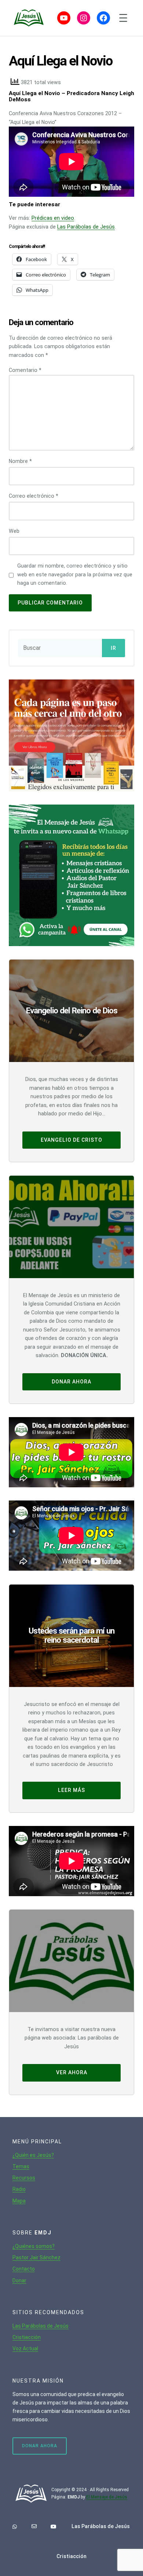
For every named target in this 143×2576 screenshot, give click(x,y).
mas (24, 2166)
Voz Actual (25, 2349)
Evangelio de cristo (71, 1140)
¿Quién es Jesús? (33, 2155)
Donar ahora (71, 1382)
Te (16, 2166)
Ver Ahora (72, 2072)
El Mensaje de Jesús (107, 2497)
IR (113, 648)
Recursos (24, 2178)
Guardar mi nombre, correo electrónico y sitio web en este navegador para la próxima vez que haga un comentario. (75, 574)
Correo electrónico (34, 496)
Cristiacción (27, 2337)
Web (14, 531)
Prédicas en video (53, 218)
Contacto (24, 2269)
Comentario (25, 370)
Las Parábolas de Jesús (86, 227)
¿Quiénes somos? (34, 2246)
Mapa (19, 2201)
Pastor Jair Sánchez (36, 2257)
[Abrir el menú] (123, 18)
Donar (19, 2281)
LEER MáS (71, 1790)
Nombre (20, 461)
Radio (19, 2189)
